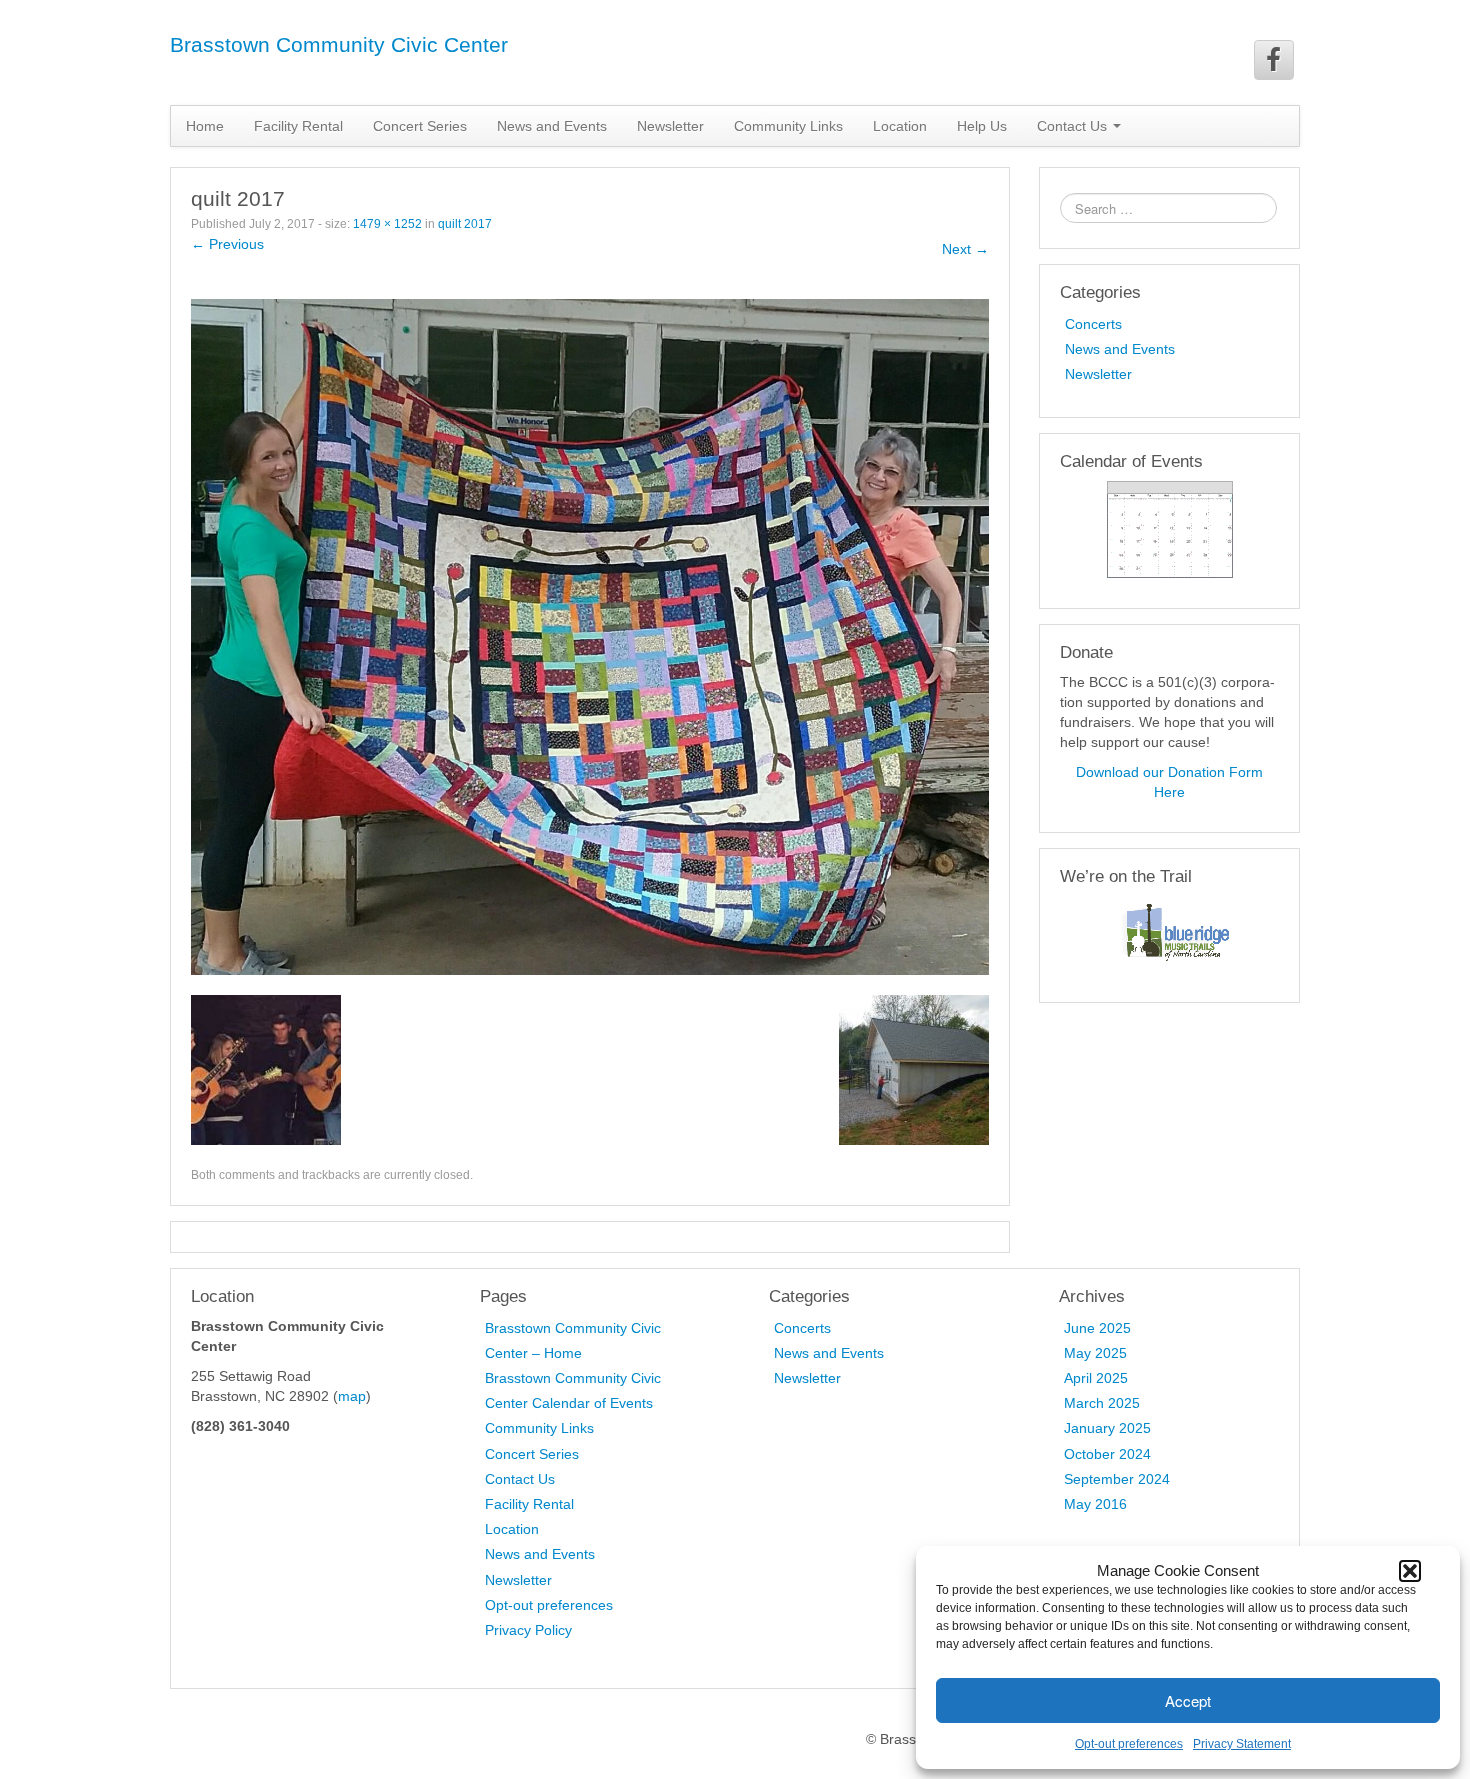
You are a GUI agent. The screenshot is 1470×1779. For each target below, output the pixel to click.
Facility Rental (298, 126)
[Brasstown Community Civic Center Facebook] (1274, 60)
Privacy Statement (1242, 1744)
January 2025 (1107, 1428)
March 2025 (1102, 1403)
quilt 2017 (465, 224)
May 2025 (1095, 1353)
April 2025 (1096, 1378)
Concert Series (420, 126)
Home (205, 126)
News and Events (552, 126)
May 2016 (1095, 1504)
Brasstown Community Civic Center (339, 44)
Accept (1188, 1700)
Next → (965, 249)
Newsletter (670, 126)
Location (900, 126)
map (352, 1396)
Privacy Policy (528, 1630)
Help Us (982, 126)
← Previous (227, 244)
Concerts (1093, 324)
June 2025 (1097, 1328)
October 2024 (1107, 1454)
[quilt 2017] (590, 636)
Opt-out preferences (1129, 1744)
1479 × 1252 (387, 224)
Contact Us (520, 1479)
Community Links (788, 126)
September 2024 (1117, 1479)
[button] (1410, 1571)
